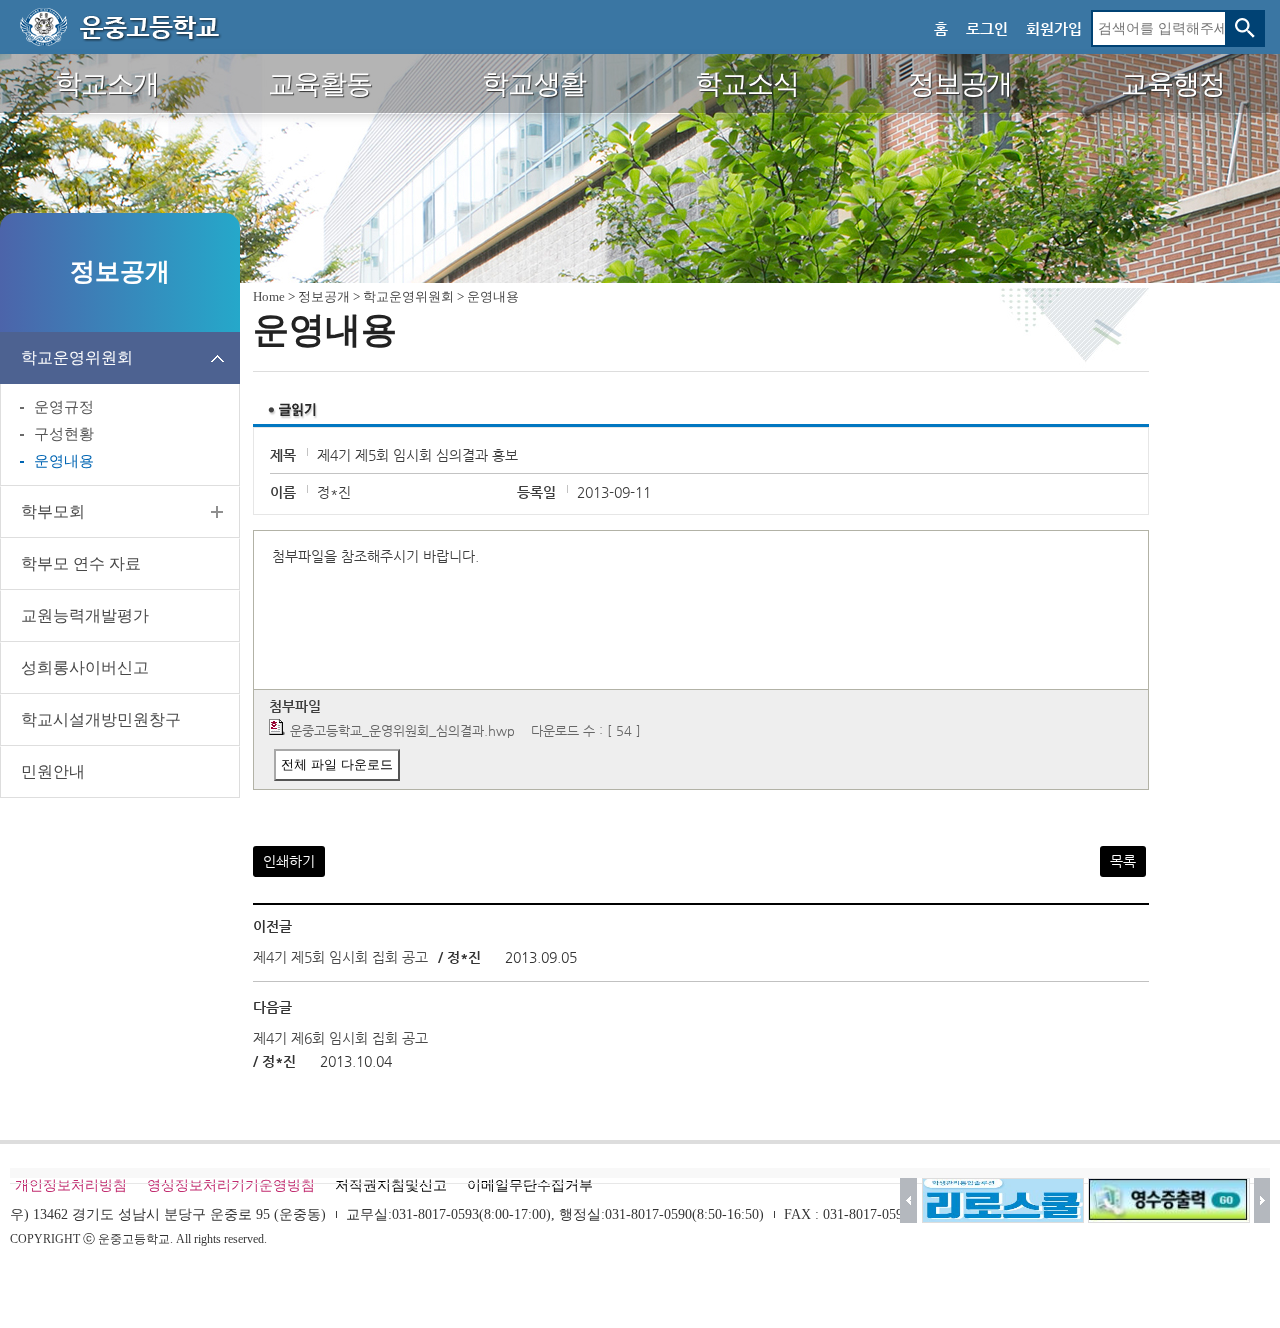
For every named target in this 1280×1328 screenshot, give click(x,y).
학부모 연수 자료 (81, 563)
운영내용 (64, 461)
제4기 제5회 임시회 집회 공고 (340, 957)
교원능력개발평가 (85, 615)
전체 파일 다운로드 (337, 764)
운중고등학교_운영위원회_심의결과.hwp (402, 730)
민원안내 (53, 771)
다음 (1262, 1200)
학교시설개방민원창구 (101, 719)
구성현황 (64, 434)
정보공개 (324, 296)
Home (269, 296)
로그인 (987, 28)
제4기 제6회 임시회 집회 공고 (340, 1038)
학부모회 (53, 511)
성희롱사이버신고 (85, 667)
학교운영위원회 (77, 357)
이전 (908, 1200)
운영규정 (64, 407)
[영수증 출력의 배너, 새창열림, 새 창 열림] (1169, 1200)
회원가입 (1054, 28)
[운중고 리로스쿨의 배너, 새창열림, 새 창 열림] (1003, 1200)
